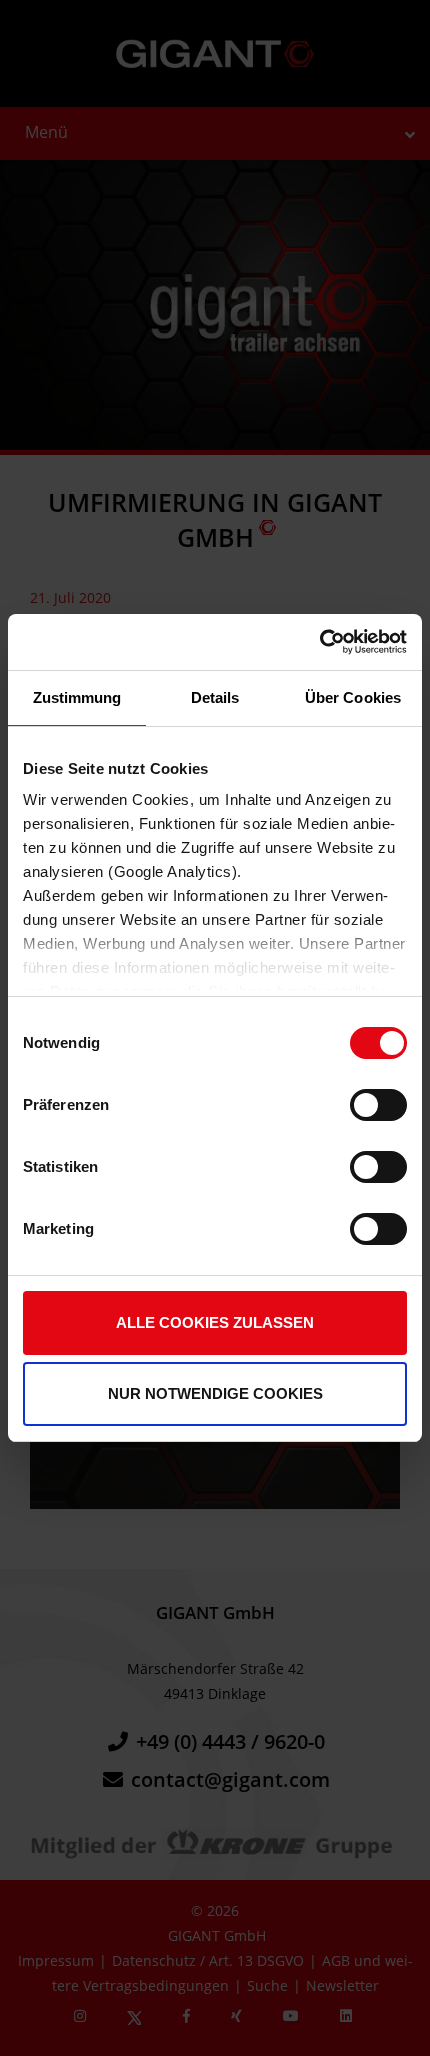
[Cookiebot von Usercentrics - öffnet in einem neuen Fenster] (319, 642)
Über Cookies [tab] (353, 697)
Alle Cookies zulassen (215, 1322)
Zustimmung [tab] (77, 697)
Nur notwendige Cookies (215, 1393)
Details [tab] (215, 697)
